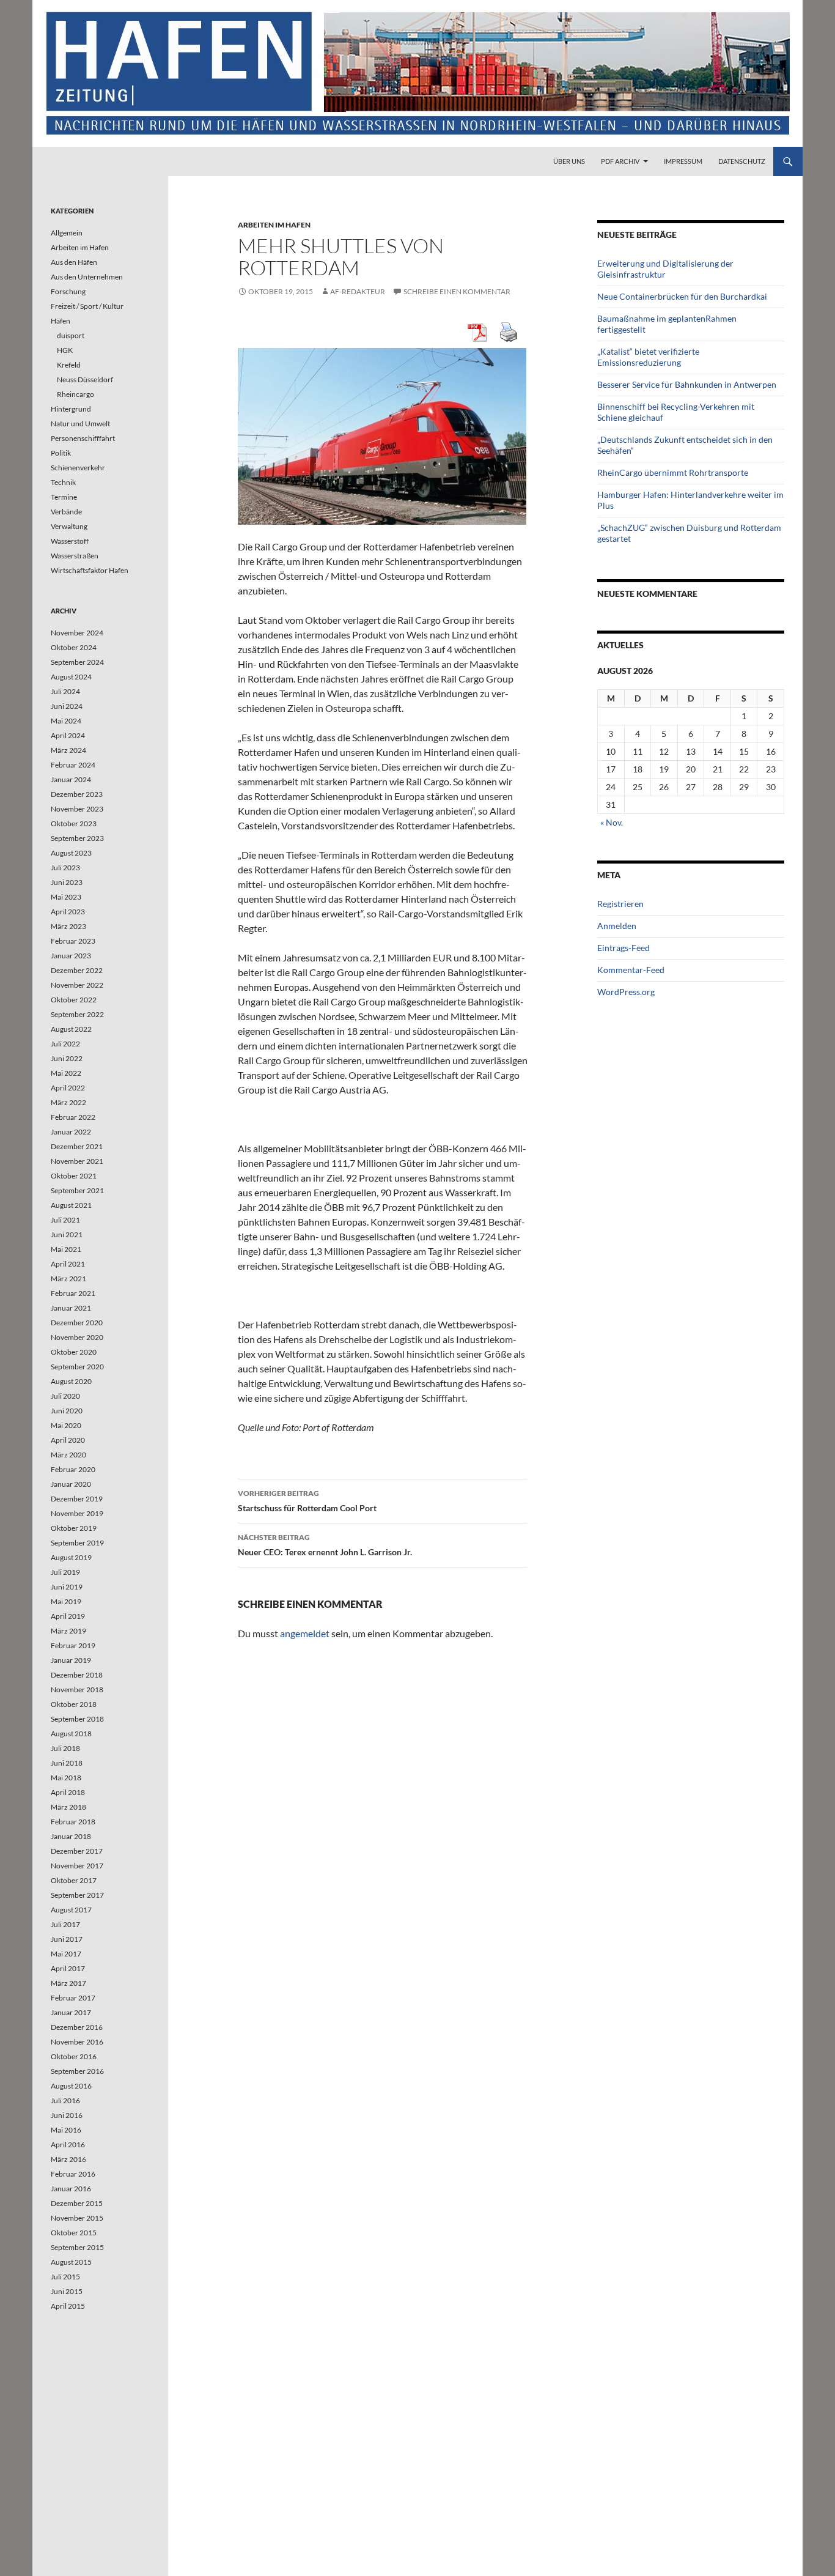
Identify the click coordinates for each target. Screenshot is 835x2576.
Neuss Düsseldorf (85, 379)
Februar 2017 (73, 1998)
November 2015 (77, 2218)
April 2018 (68, 1792)
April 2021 (68, 1264)
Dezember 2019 (77, 1499)
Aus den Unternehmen (87, 277)
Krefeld (69, 365)
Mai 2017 (66, 1954)
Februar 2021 (73, 1293)
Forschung (68, 291)
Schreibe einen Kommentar (457, 291)
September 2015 (77, 2247)
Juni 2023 (67, 882)
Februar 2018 (73, 1822)
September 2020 (77, 1367)
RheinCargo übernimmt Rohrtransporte (673, 472)
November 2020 (77, 1337)
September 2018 (77, 1719)
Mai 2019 (66, 1601)
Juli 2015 (65, 2277)
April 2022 (68, 1088)
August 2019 (71, 1557)
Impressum (683, 161)
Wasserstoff (70, 541)
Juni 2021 (67, 1234)
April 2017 (68, 1968)
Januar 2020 (71, 1484)
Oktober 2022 (74, 1000)
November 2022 (77, 985)
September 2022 (77, 1014)
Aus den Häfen (74, 262)
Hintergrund (71, 409)
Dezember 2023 (77, 794)
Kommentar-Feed (631, 970)
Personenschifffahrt (83, 438)
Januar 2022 (71, 1132)
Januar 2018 (71, 1836)
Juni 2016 (67, 2115)
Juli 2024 (65, 691)
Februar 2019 (73, 1645)
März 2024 (68, 750)
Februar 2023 (73, 941)
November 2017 (77, 1866)
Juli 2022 (65, 1044)
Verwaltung (69, 526)
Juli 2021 (65, 1220)
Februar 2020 (73, 1469)
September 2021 (77, 1190)
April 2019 (68, 1616)
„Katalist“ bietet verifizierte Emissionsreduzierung (648, 357)
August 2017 (71, 1910)
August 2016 (71, 2086)
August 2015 (71, 2262)
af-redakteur (358, 291)
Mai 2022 (66, 1073)
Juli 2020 (65, 1396)
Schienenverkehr (78, 468)
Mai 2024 (66, 721)
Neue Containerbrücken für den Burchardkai (682, 296)
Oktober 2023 (74, 824)
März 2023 (68, 926)
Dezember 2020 (77, 1323)
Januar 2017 (71, 2012)
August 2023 (71, 853)
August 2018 (71, 1734)
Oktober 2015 (74, 2233)
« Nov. (612, 822)
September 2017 (77, 1895)
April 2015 (68, 2306)
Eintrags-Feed (623, 948)
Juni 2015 (67, 2291)
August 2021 (71, 1205)
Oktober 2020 (74, 1352)
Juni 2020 (67, 1411)
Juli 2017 (65, 1924)
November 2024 (77, 633)
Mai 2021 (66, 1249)
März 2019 (68, 1631)
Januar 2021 (71, 1308)
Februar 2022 (73, 1117)
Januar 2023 (71, 956)
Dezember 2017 (77, 1851)
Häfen (61, 321)
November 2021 (77, 1161)
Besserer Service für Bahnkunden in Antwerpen (687, 384)
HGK (65, 350)
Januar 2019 (71, 1660)
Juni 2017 (67, 1939)
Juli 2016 (65, 2100)
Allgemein (67, 233)
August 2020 (71, 1381)
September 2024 (77, 662)
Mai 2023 (66, 897)
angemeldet (305, 1633)
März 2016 (68, 2159)
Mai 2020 (66, 1425)
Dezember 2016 (77, 2027)
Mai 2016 (66, 2130)
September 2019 (77, 1543)
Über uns (569, 161)
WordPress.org (626, 992)
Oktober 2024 (74, 647)
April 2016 (68, 2145)
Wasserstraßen (75, 556)
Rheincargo (75, 394)
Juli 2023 (65, 868)
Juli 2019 (65, 1572)
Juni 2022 (67, 1058)
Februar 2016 (73, 2174)
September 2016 (77, 2071)
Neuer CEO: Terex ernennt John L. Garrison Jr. (325, 1545)
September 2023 (77, 838)
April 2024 (68, 735)
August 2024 (71, 677)
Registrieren (620, 904)
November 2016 (77, 2042)
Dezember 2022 (77, 970)
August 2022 (71, 1029)
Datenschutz (742, 161)
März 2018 (68, 1807)
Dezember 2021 (77, 1146)
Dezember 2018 (77, 1675)
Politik (61, 453)
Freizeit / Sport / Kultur (87, 306)
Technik (63, 482)
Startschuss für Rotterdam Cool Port (307, 1501)
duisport (71, 335)
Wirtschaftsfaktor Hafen (90, 570)
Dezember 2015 (77, 2203)
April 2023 (68, 912)
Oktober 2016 (74, 2056)
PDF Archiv (620, 161)
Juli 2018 (65, 1748)
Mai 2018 (66, 1778)
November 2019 (77, 1513)
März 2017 (68, 1983)
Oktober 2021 (74, 1176)
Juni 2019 (67, 1587)
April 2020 (68, 1440)
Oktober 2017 (74, 1880)
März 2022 (68, 1102)
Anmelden (617, 926)
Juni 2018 (67, 1763)
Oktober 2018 (74, 1704)
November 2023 (77, 809)
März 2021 (68, 1279)
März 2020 (68, 1455)
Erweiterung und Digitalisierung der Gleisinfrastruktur (665, 269)
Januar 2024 (71, 779)
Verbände (66, 512)
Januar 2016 (71, 2189)
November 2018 (77, 1690)
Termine (64, 497)
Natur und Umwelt (80, 424)
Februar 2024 (73, 765)
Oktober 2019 (74, 1528)
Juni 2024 (67, 706)
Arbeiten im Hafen (274, 225)
